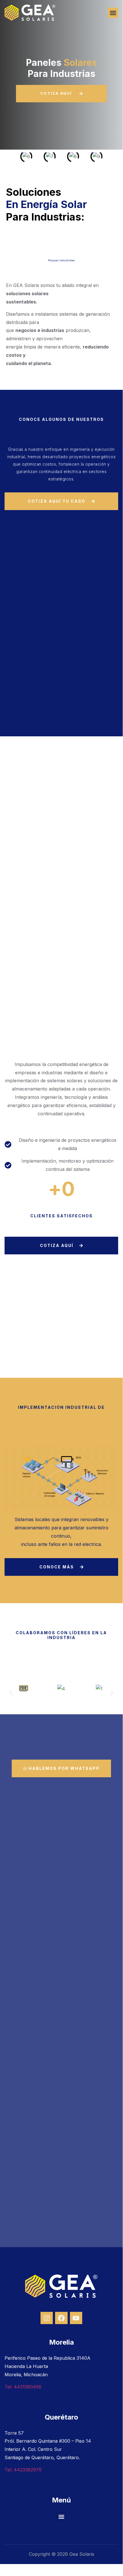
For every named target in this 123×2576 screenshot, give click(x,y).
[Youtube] (76, 2318)
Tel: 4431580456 (23, 2387)
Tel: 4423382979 (23, 2470)
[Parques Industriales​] (61, 244)
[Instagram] (47, 2318)
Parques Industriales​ (61, 260)
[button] (113, 13)
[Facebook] (61, 2318)
